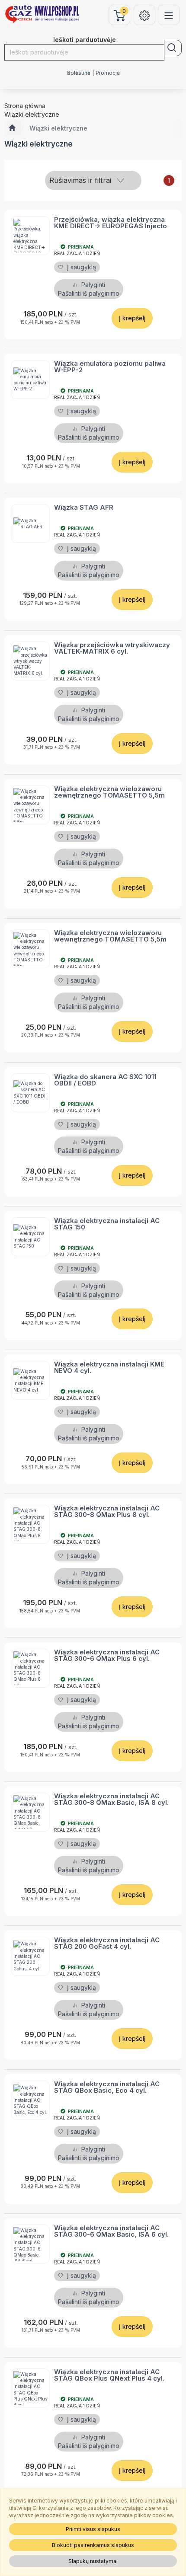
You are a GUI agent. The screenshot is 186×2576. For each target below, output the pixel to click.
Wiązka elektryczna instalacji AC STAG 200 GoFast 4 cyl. (107, 1943)
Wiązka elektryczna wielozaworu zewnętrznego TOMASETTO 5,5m (109, 792)
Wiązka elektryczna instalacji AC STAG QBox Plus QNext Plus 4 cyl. (109, 2375)
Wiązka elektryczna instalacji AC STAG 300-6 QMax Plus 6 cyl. (107, 1655)
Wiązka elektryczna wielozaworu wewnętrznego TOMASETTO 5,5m (110, 936)
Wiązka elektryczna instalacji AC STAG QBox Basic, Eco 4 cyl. (107, 2087)
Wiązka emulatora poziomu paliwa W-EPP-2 (110, 367)
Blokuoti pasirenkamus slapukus (93, 2545)
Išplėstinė (79, 73)
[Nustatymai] (144, 15)
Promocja (108, 73)
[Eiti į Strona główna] (12, 128)
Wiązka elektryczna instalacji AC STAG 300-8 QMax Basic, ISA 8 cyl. (111, 1799)
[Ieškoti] (173, 48)
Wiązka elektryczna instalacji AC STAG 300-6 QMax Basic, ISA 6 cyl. (111, 2231)
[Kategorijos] (169, 15)
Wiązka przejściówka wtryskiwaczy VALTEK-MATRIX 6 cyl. (112, 648)
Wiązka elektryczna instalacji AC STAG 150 (107, 1224)
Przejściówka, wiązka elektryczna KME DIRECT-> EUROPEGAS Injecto (111, 223)
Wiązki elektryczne (58, 128)
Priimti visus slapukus (93, 2529)
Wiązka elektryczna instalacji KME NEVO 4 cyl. (109, 1367)
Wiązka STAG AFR (84, 507)
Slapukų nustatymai (93, 2561)
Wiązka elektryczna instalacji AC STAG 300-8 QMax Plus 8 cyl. (107, 1511)
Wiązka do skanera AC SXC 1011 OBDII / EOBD (105, 1080)
